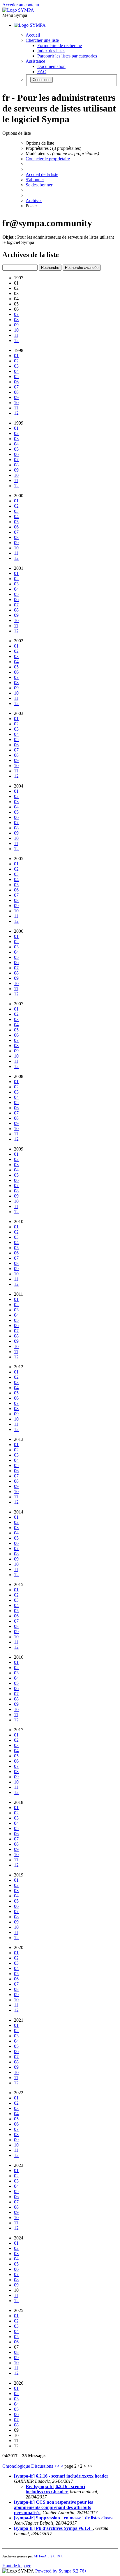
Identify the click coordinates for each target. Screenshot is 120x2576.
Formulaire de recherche (60, 45)
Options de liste (40, 143)
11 (16, 335)
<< (57, 2466)
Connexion (42, 80)
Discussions (43, 2466)
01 (16, 356)
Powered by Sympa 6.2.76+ (61, 2571)
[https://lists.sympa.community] (18, 10)
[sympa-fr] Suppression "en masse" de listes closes (63, 2518)
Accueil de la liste (42, 174)
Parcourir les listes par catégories (67, 56)
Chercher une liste (42, 40)
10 (16, 330)
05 (16, 376)
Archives (34, 201)
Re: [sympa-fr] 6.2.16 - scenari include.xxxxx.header (55, 2489)
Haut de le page (17, 2566)
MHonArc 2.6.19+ (48, 2556)
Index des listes (51, 51)
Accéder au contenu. (21, 5)
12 (16, 340)
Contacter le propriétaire (48, 159)
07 (16, 314)
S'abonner (35, 180)
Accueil (33, 35)
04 (16, 371)
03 (16, 366)
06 (16, 382)
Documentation (51, 66)
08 (16, 320)
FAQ (42, 72)
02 (16, 361)
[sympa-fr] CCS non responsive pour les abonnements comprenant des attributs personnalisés (53, 2507)
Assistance (35, 61)
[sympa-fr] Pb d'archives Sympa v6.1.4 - (53, 2528)
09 (16, 325)
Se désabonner (39, 185)
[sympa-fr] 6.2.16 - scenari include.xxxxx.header (61, 2476)
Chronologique (17, 2466)
